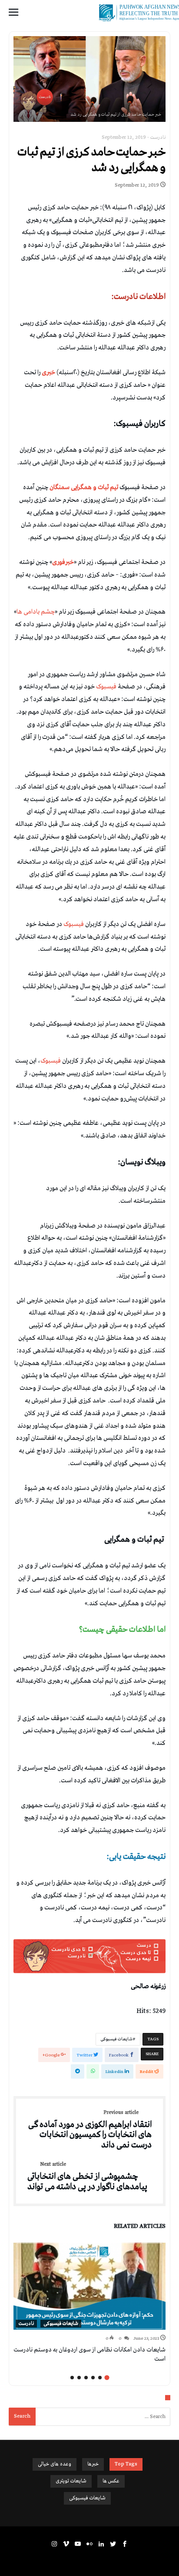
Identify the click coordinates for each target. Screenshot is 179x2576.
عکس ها (111, 2481)
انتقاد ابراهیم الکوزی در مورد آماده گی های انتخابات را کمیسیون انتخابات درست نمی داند (90, 2130)
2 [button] (100, 2378)
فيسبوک (107, 687)
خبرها (93, 2464)
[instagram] (54, 2544)
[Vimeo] (66, 2544)
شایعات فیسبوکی (116, 2039)
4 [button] (86, 2378)
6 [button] (72, 2378)
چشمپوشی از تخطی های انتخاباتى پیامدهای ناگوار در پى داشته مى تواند (87, 2177)
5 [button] (79, 2378)
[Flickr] (89, 2544)
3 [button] (93, 2378)
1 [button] (107, 2378)
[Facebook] (125, 2544)
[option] (89, 2303)
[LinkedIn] (101, 2544)
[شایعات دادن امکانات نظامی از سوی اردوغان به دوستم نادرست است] (89, 2286)
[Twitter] (113, 2544)
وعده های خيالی (55, 2464)
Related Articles (140, 2227)
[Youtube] (78, 2544)
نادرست (158, 138)
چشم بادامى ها (36, 612)
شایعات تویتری (71, 2481)
